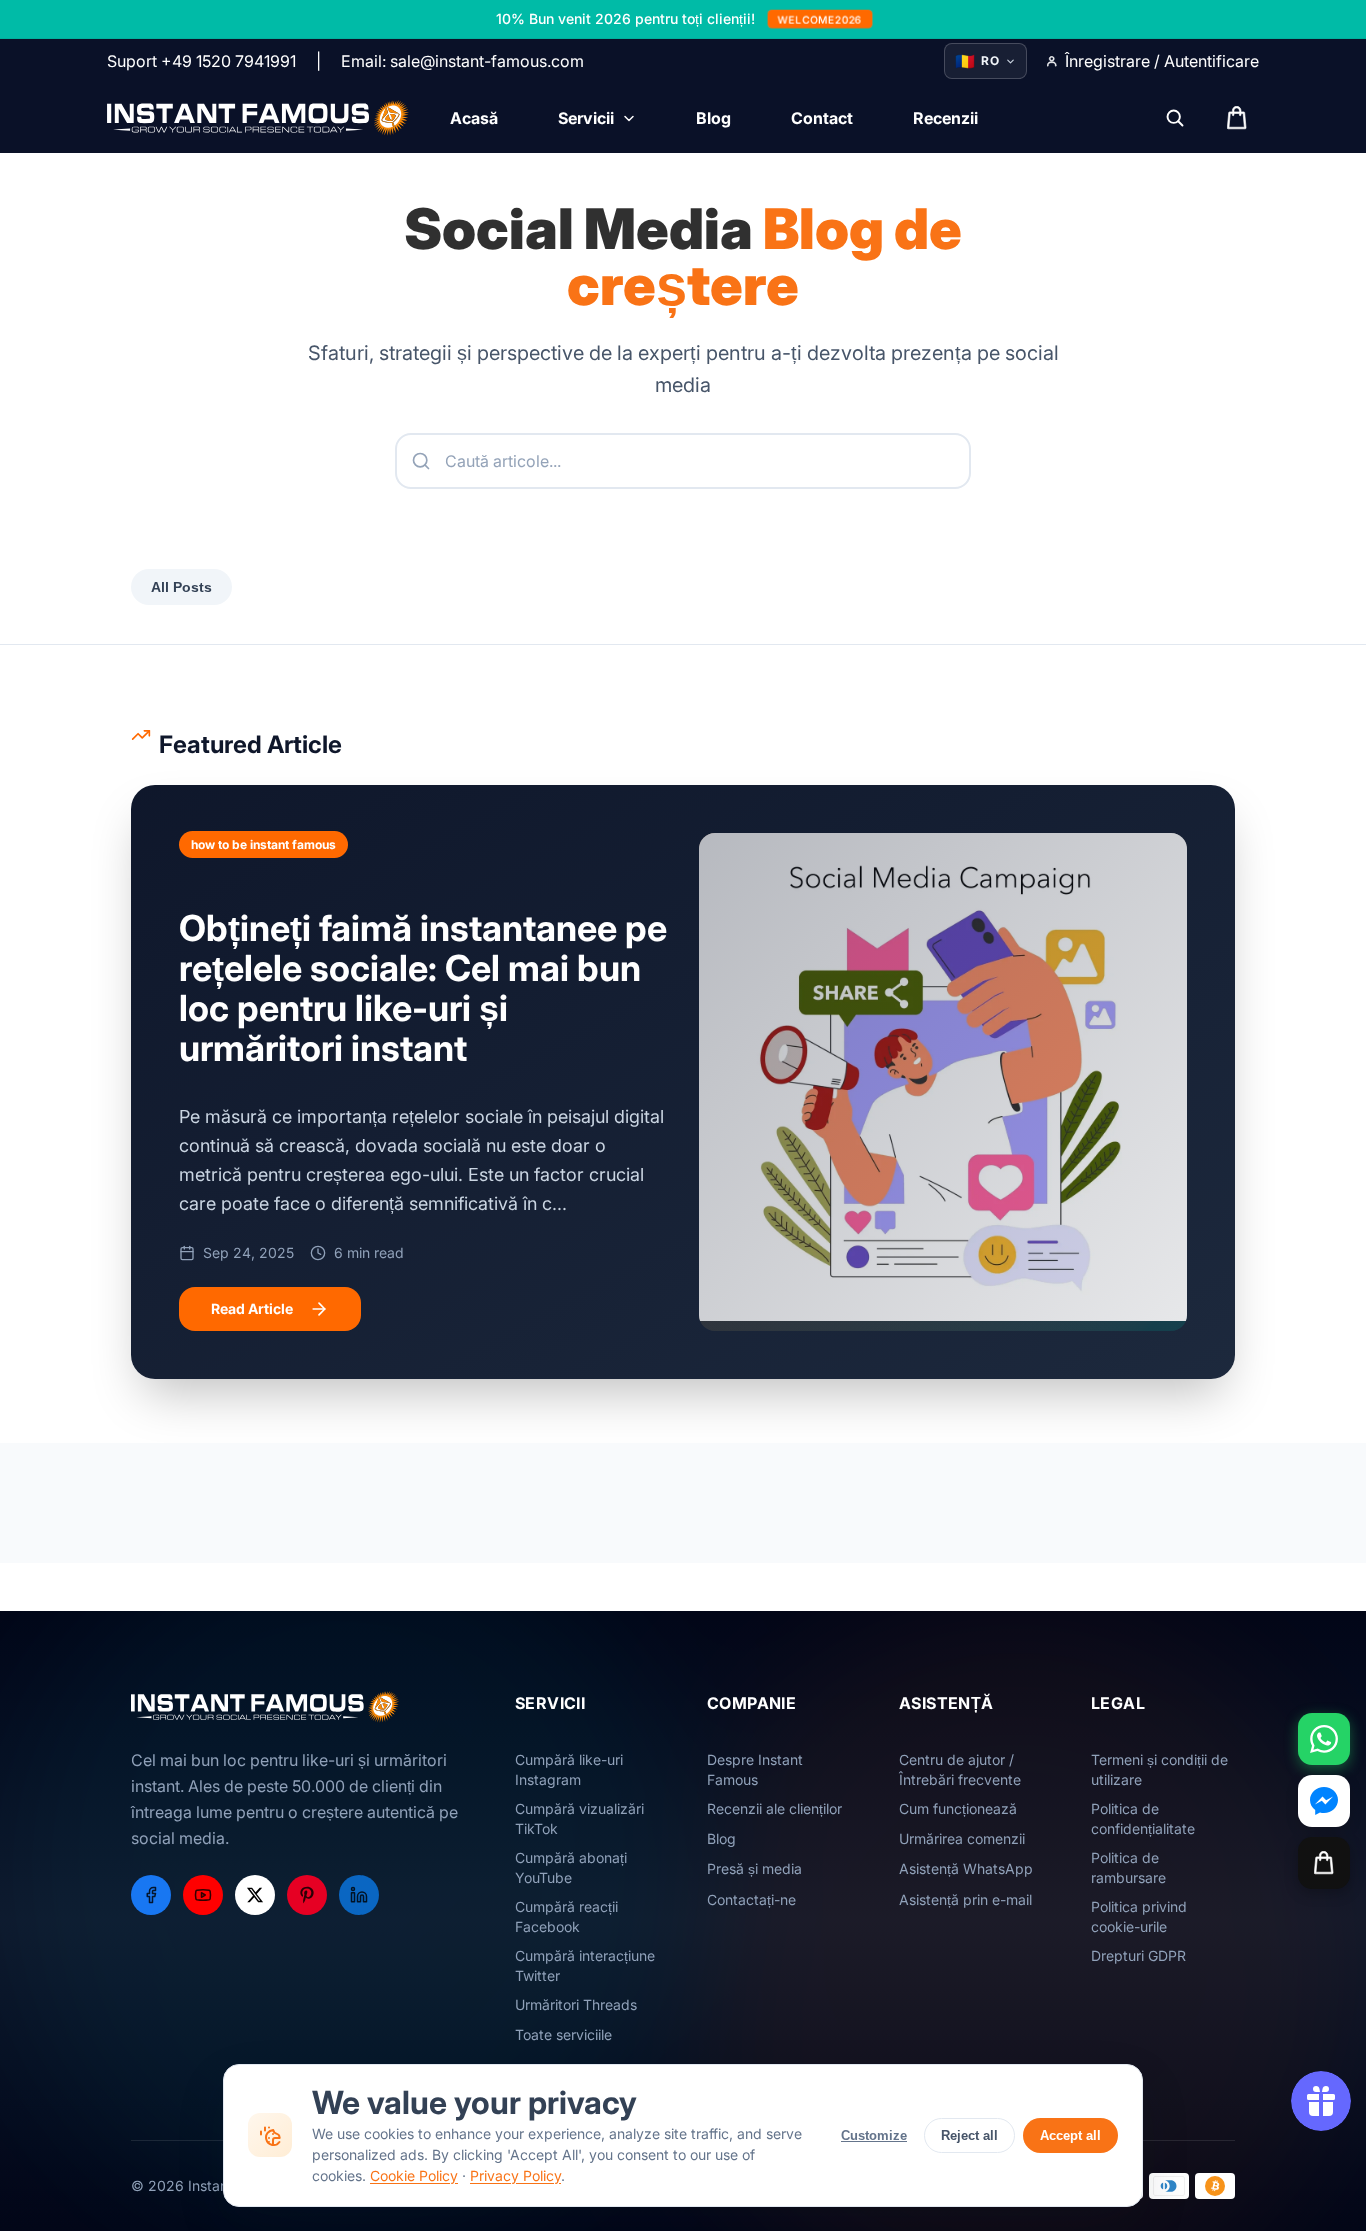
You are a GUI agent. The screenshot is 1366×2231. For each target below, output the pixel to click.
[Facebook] (151, 1895)
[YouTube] (203, 1895)
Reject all (969, 2135)
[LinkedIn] (359, 1895)
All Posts (181, 587)
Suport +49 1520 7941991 (201, 61)
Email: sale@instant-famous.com (462, 61)
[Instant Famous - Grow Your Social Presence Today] (258, 118)
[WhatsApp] (1324, 1739)
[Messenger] (1324, 1801)
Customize (874, 2135)
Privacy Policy (515, 2175)
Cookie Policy (414, 2175)
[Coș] (1324, 1863)
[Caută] (1175, 118)
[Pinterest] (307, 1895)
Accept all (1070, 2135)
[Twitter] (255, 1895)
